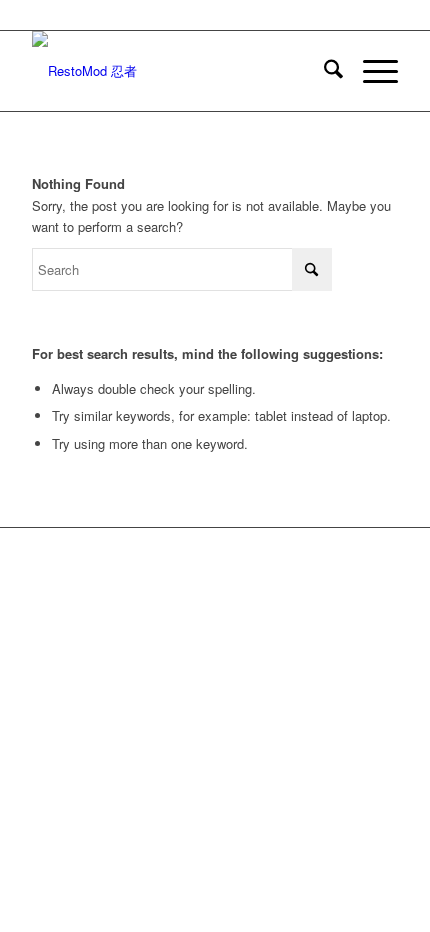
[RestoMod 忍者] (178, 71)
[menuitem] (323, 71)
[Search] (323, 71)
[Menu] (370, 71)
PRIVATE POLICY (295, 594)
